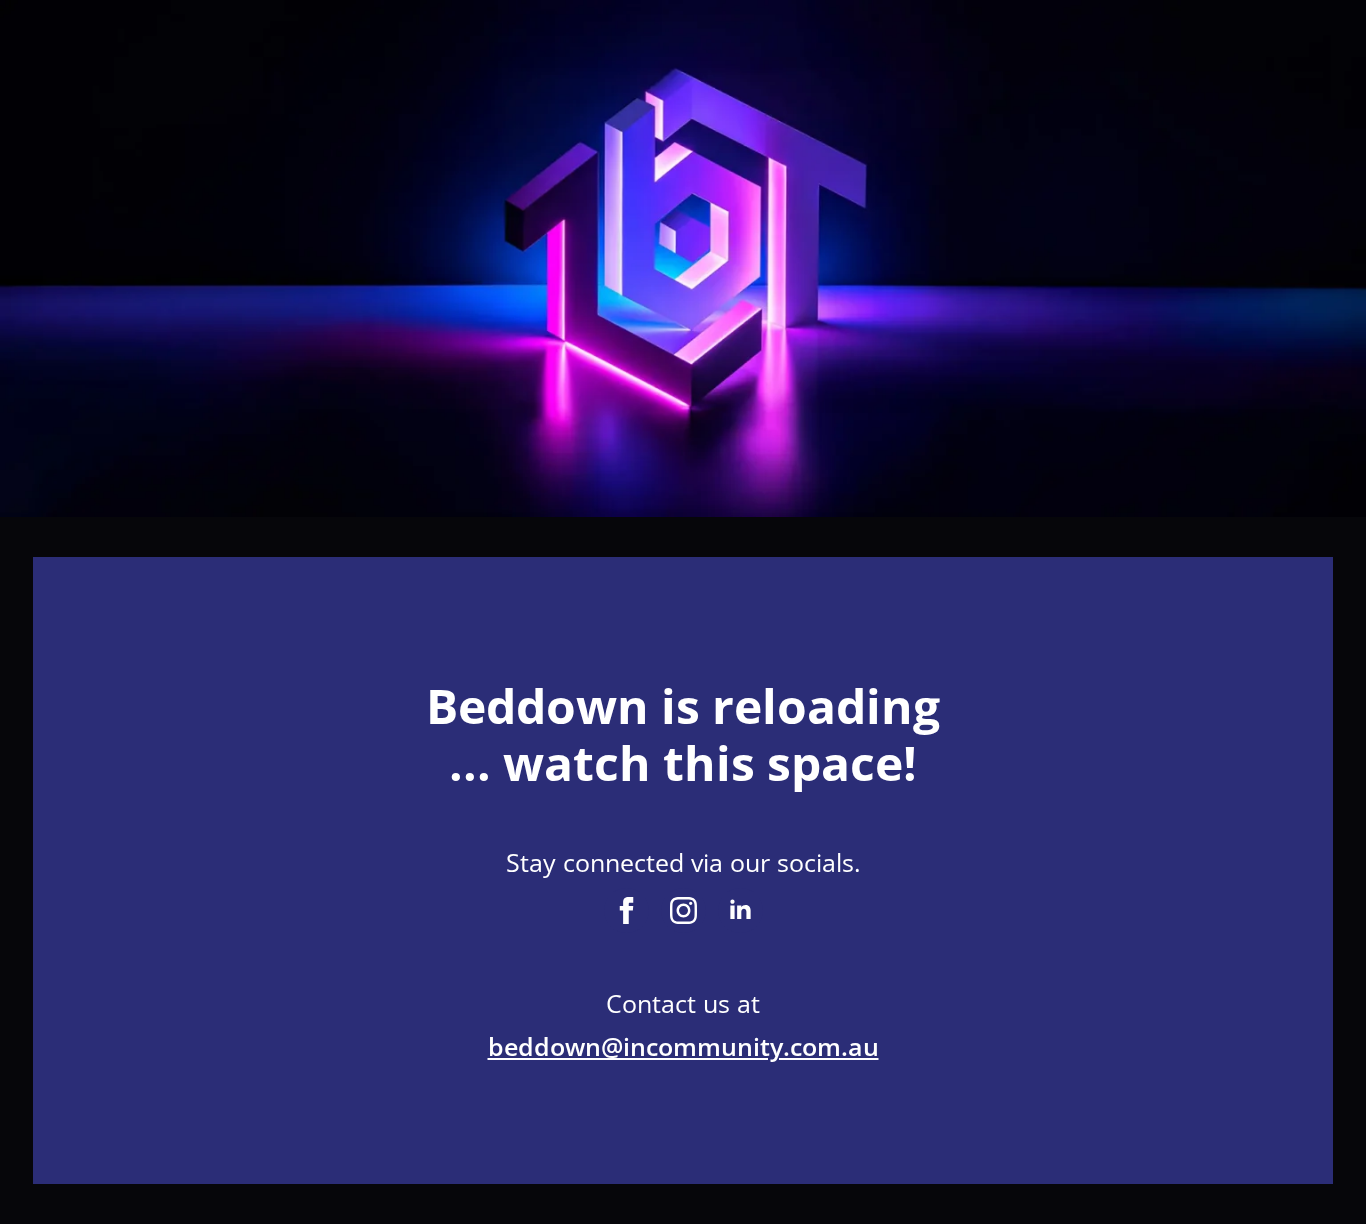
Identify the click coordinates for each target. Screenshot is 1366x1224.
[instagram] (683, 910)
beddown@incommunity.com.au (683, 1046)
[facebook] (626, 910)
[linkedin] (740, 910)
